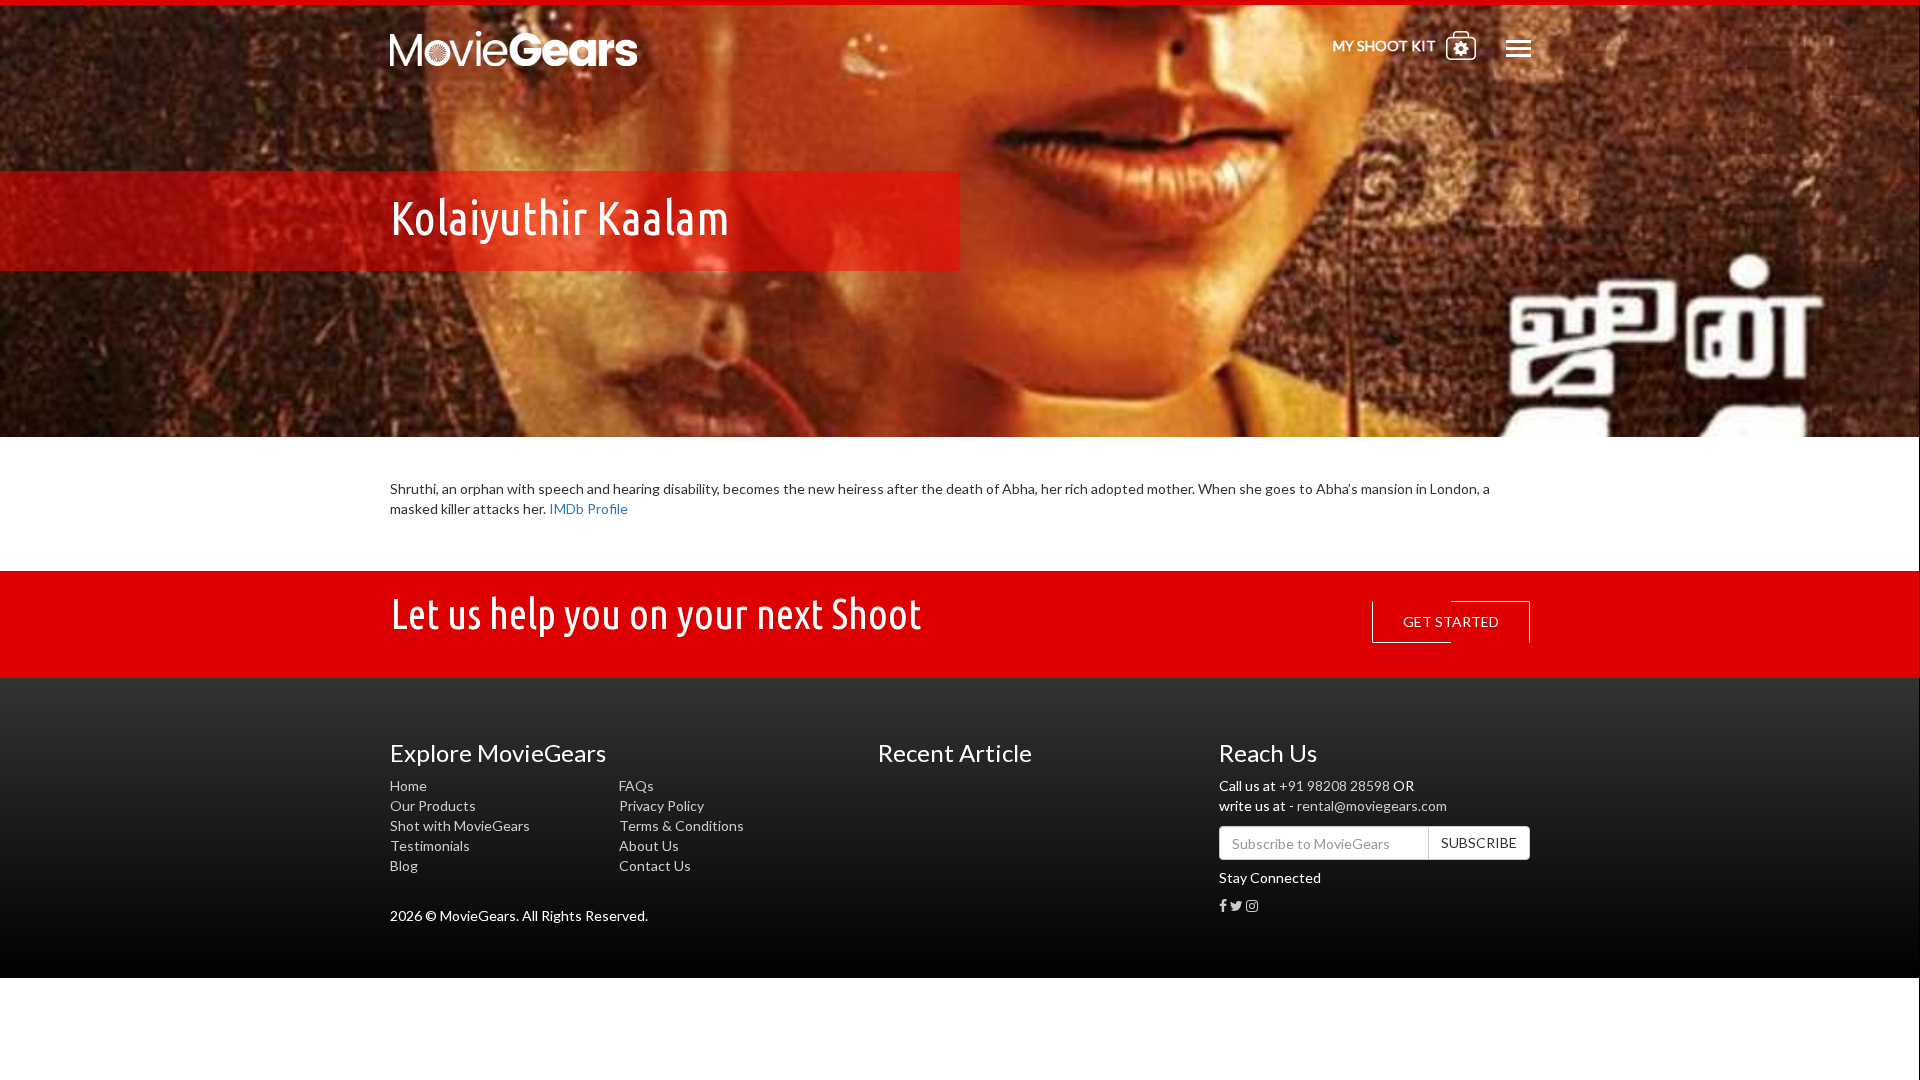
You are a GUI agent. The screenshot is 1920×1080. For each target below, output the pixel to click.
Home (408, 785)
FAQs (636, 785)
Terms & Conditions (681, 825)
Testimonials (430, 845)
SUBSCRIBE (1479, 842)
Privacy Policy (661, 805)
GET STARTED (1451, 621)
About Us (649, 845)
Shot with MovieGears (460, 825)
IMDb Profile (588, 508)
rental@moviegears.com (1372, 805)
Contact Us (655, 865)
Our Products (433, 805)
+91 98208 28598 (1334, 785)
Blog (404, 865)
